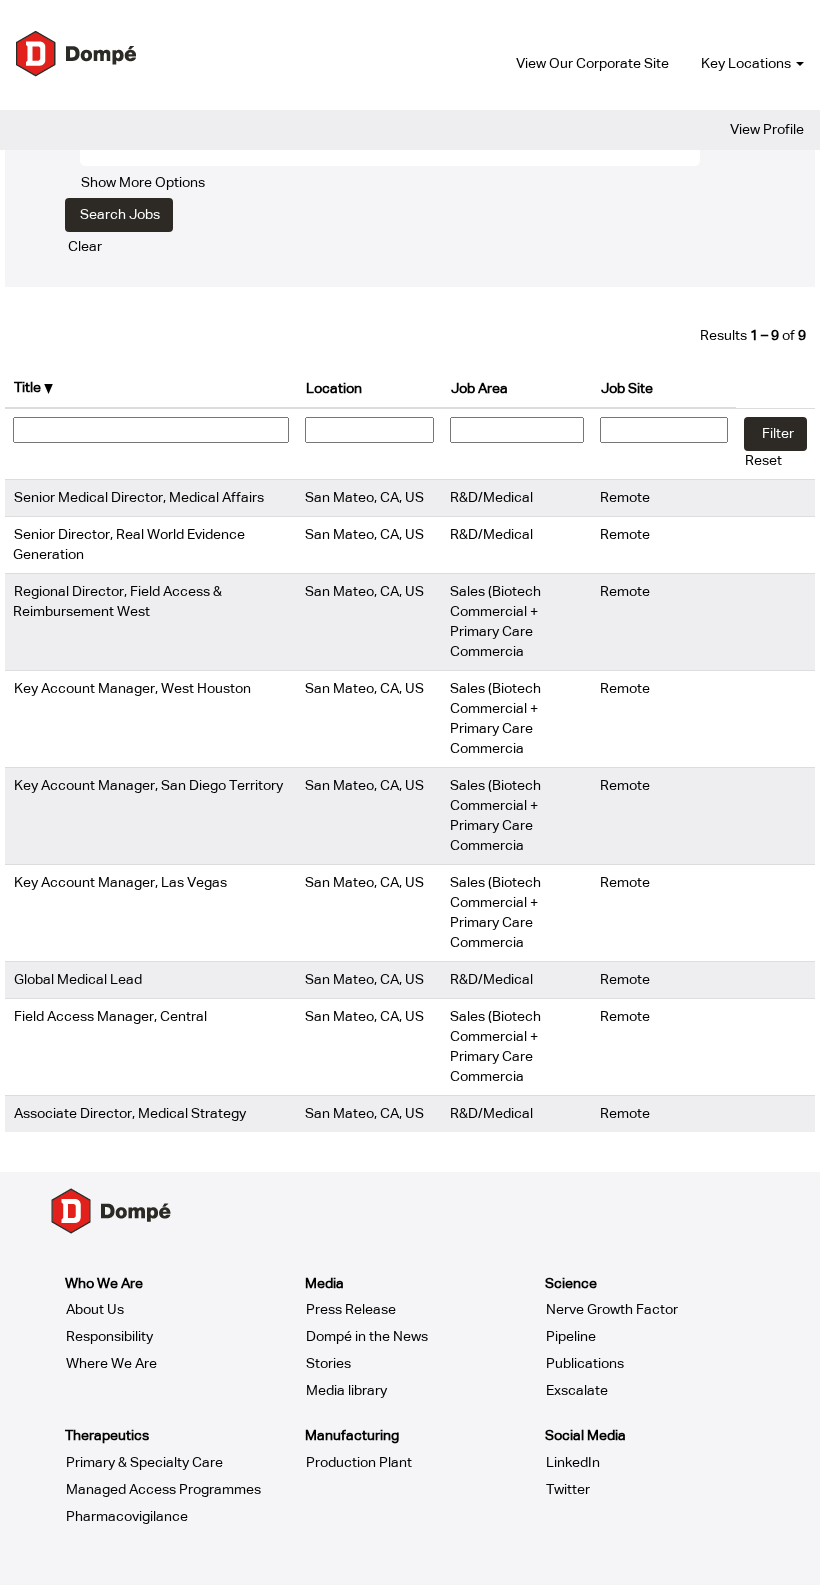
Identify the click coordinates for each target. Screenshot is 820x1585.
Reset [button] (763, 461)
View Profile (767, 130)
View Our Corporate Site (592, 64)
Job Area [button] (479, 389)
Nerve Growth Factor (612, 1310)
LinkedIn (573, 1463)
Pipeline (571, 1337)
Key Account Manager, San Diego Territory (148, 786)
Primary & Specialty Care (144, 1463)
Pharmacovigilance (127, 1517)
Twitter (568, 1490)
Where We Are (111, 1364)
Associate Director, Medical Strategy (130, 1114)
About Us (95, 1310)
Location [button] (334, 389)
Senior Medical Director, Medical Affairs (139, 498)
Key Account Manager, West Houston (132, 689)
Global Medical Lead (78, 980)
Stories (328, 1364)
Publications (585, 1364)
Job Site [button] (627, 389)
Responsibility (109, 1337)
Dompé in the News (367, 1337)
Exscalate (577, 1391)
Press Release (351, 1310)
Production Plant (359, 1463)
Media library (346, 1391)
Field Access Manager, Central (110, 1017)
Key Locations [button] (747, 64)
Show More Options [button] (143, 183)
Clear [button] (85, 247)
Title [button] (29, 388)
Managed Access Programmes (163, 1490)
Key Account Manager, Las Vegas (120, 883)
